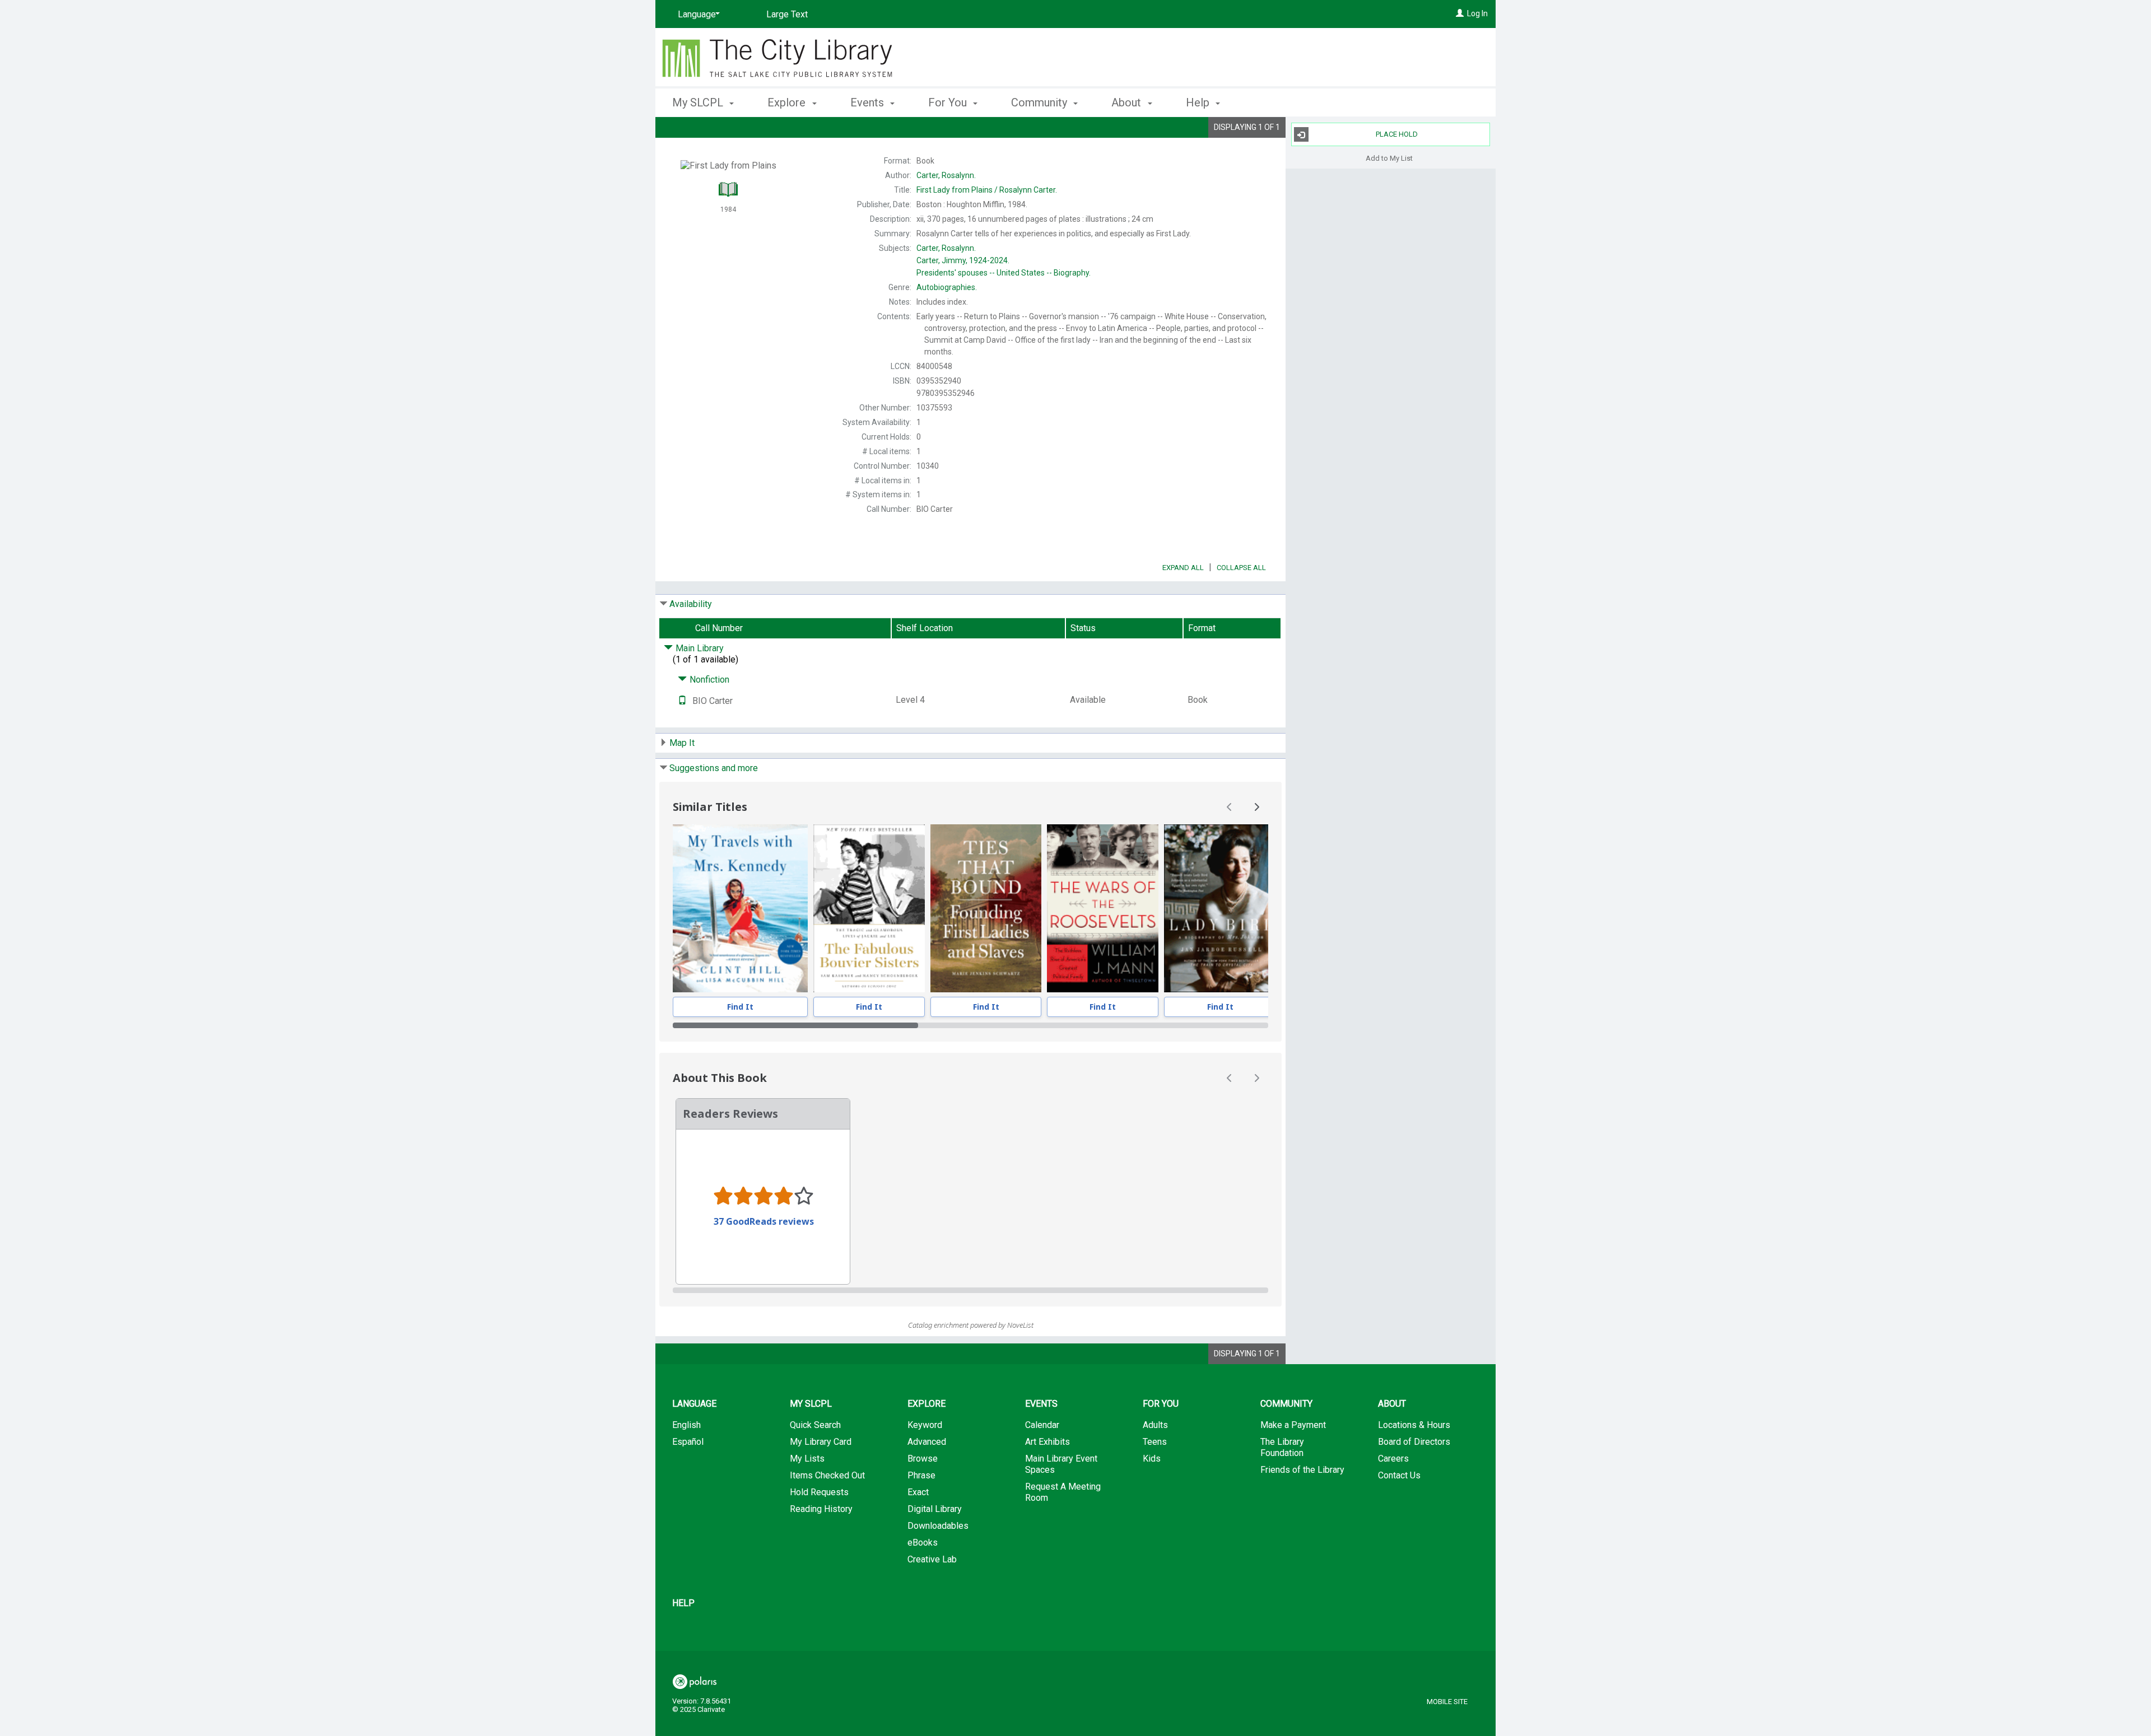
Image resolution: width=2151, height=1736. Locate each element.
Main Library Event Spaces (1061, 1464)
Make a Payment (1293, 1425)
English (686, 1425)
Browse (923, 1459)
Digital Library (935, 1509)
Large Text (787, 14)
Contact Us (1399, 1475)
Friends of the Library (1302, 1470)
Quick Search (815, 1425)
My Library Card (821, 1442)
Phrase (921, 1475)
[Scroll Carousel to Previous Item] (1230, 807)
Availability (691, 604)
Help (683, 1603)
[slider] (970, 1025)
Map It (682, 743)
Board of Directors (1414, 1442)
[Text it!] (682, 701)
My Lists (807, 1459)
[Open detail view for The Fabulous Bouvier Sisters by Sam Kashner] (869, 908)
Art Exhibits (1047, 1442)
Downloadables (938, 1526)
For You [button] (949, 102)
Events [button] (869, 102)
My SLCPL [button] (699, 102)
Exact (918, 1492)
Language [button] (694, 1404)
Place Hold (1397, 134)
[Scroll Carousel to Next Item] (1256, 807)
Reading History (821, 1509)
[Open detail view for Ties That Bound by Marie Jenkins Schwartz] (986, 908)
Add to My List (1389, 158)
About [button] (1128, 102)
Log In (1477, 13)
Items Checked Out (827, 1475)
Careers (1393, 1459)
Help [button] (1199, 102)
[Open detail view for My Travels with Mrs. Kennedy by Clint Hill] (740, 908)
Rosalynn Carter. (987, 190)
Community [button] (1040, 102)
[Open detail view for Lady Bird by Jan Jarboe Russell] (1220, 908)
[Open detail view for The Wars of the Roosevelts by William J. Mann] (1103, 908)
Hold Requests (819, 1492)
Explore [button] (788, 102)
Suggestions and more (714, 768)
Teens (1155, 1442)
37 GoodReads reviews (764, 1221)
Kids (1152, 1459)
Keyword (925, 1425)
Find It (740, 1007)
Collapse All (1241, 568)
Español (688, 1442)
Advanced (927, 1442)
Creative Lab (932, 1559)
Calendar (1042, 1425)
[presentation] (740, 908)
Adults (1155, 1425)
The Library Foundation (1282, 1447)
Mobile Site (1447, 1702)
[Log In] (1460, 13)
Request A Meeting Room (1063, 1492)
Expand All (1183, 568)
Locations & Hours (1414, 1425)
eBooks (923, 1543)
